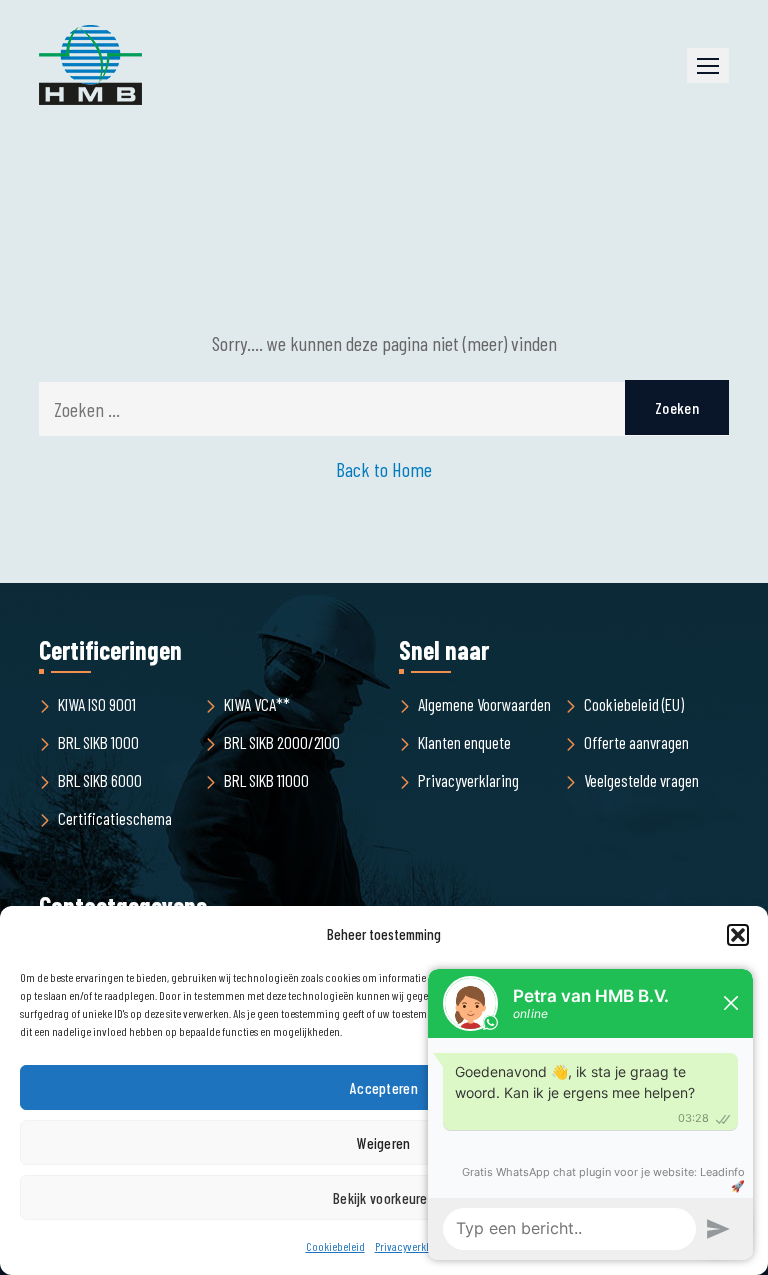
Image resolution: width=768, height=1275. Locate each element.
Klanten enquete (464, 742)
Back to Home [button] (384, 469)
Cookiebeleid (335, 1246)
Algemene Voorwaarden (484, 704)
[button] (708, 65)
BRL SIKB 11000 (266, 780)
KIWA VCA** (257, 704)
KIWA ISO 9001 (97, 704)
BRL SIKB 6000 (100, 780)
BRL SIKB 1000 (98, 742)
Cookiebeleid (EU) (634, 704)
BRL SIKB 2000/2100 (282, 742)
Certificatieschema (115, 818)
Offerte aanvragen (636, 742)
